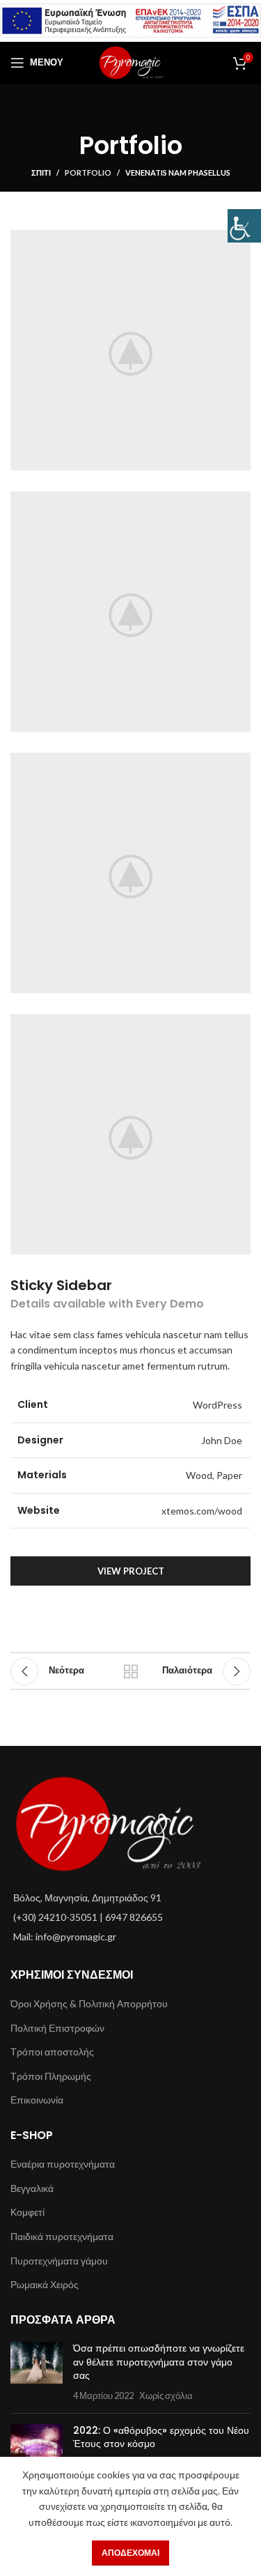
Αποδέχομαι (130, 2553)
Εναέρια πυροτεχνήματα (63, 2164)
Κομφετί (27, 2212)
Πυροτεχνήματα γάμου (59, 2261)
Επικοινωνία (37, 2100)
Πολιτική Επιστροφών (57, 2028)
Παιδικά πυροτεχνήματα (62, 2236)
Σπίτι (41, 172)
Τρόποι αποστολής (52, 2052)
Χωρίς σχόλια (166, 2396)
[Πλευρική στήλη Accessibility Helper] (244, 226)
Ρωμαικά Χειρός (45, 2284)
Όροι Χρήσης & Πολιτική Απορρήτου (89, 2003)
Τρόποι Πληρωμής (51, 2076)
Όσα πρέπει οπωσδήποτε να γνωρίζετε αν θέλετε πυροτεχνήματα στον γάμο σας (159, 2362)
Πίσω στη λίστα (131, 1671)
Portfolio (88, 172)
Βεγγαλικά (32, 2188)
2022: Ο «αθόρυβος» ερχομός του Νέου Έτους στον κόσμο (161, 2437)
